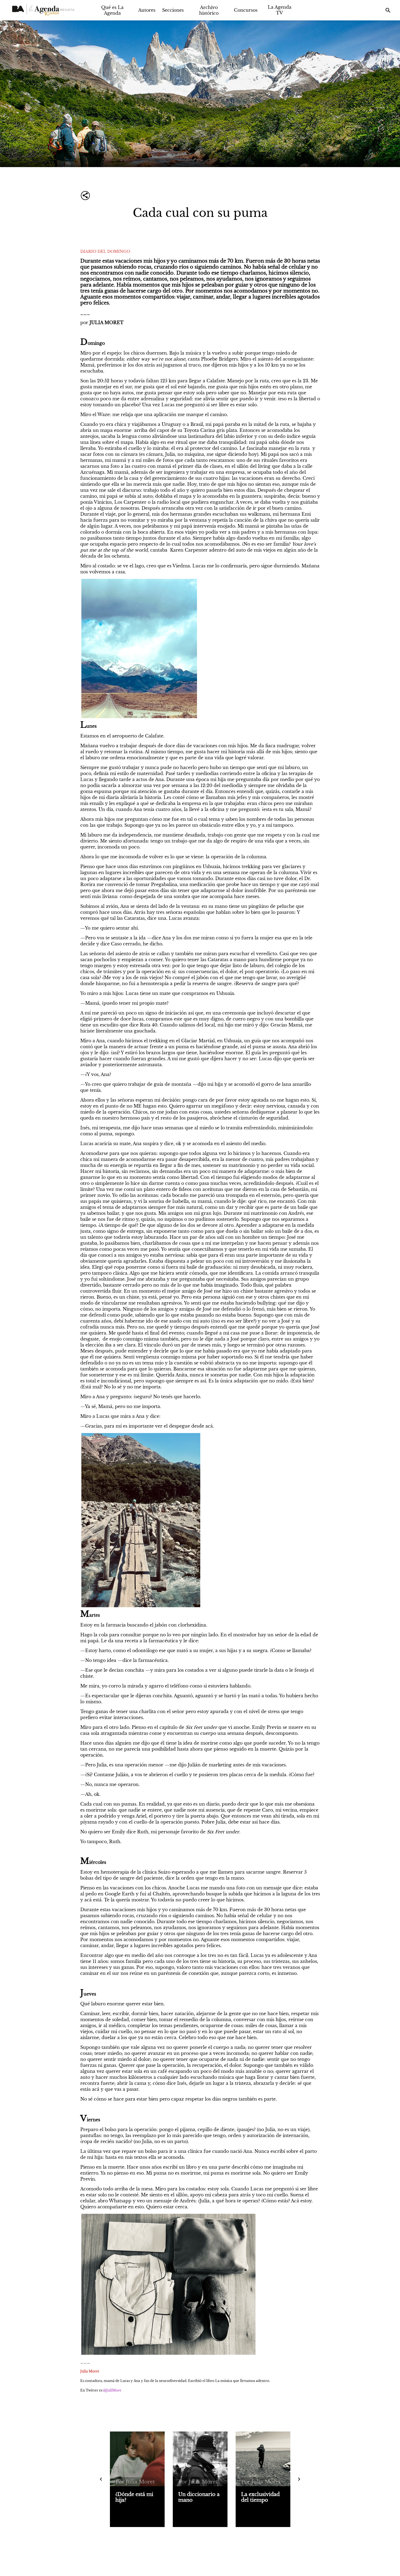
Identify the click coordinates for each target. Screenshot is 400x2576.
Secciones (173, 10)
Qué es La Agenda (112, 10)
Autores (147, 10)
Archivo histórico (209, 10)
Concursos (246, 10)
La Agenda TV (280, 10)
